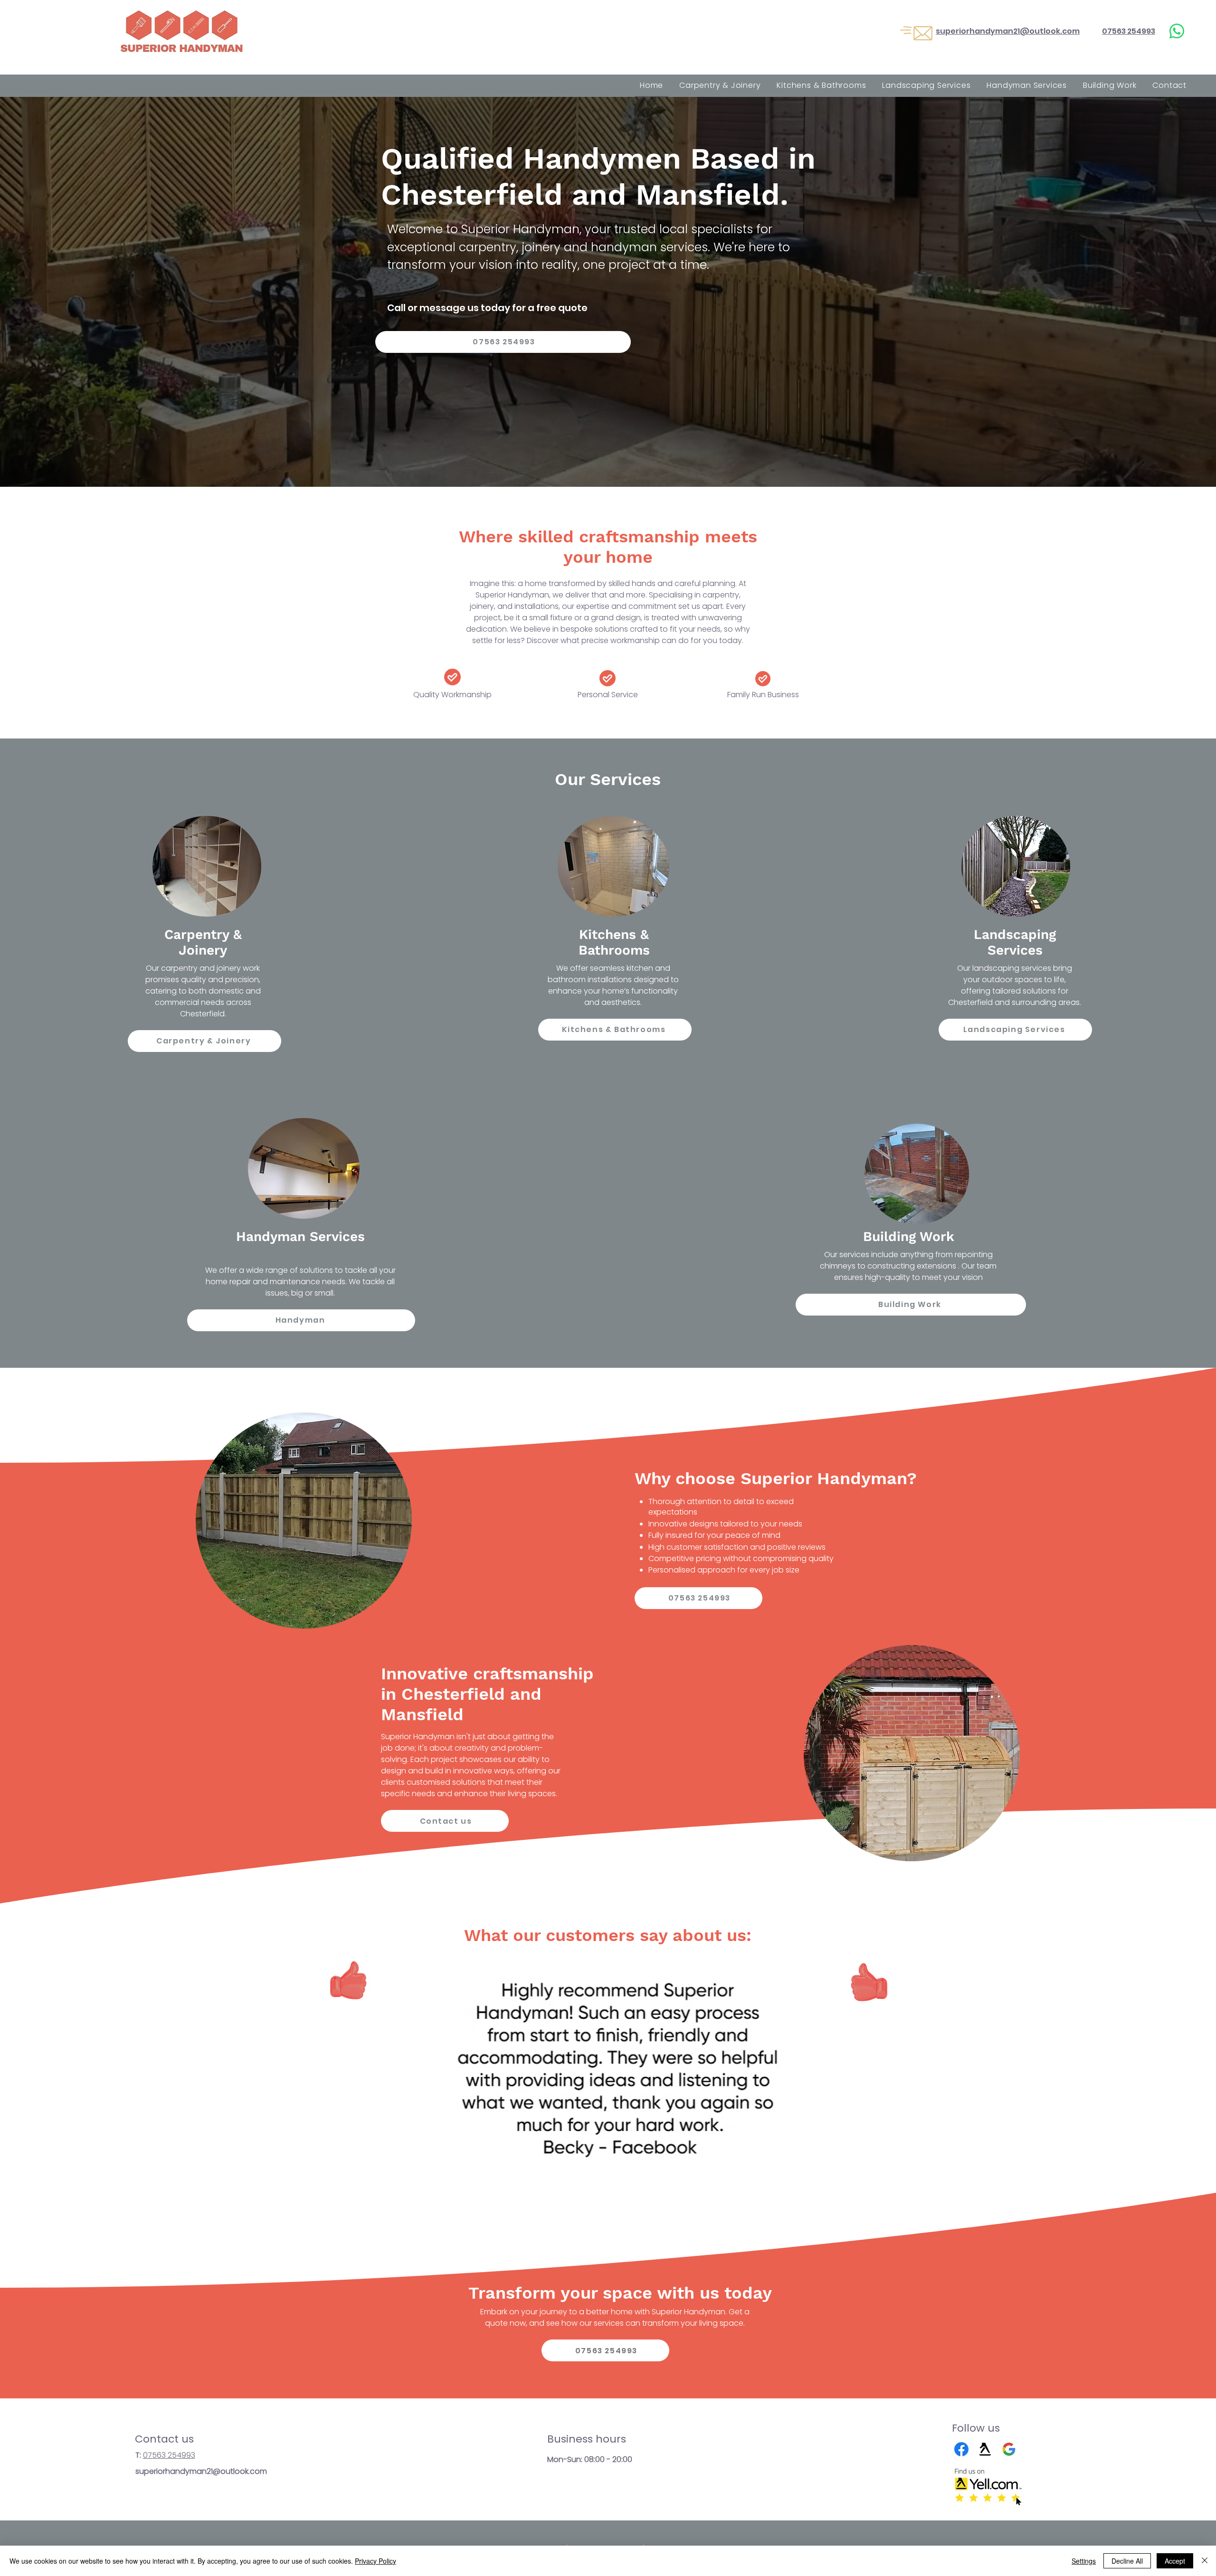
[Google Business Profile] (1009, 2449)
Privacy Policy (375, 2561)
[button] (613, 2079)
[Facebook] (961, 2449)
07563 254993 (169, 2455)
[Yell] (985, 2449)
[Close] (1205, 2561)
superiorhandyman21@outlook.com (201, 2471)
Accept (1175, 2561)
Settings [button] (1084, 2561)
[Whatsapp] (1177, 31)
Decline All (1127, 2561)
